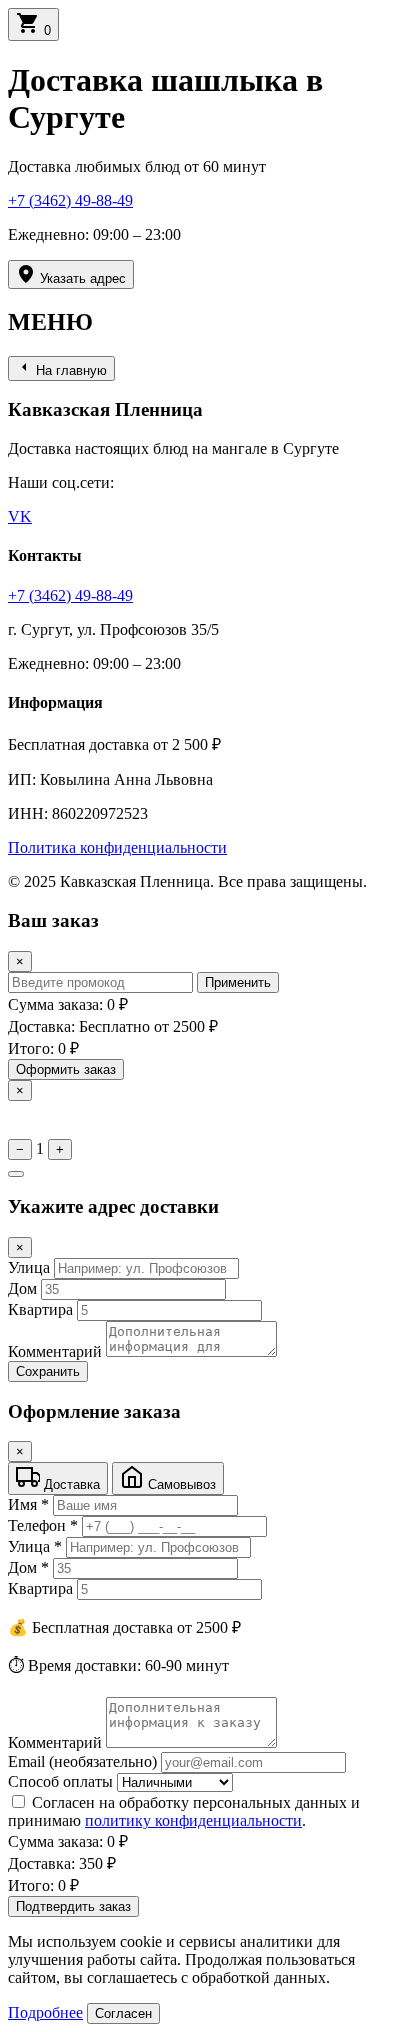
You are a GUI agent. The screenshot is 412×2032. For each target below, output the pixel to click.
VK (20, 516)
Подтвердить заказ (73, 1906)
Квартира (40, 1309)
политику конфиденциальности (193, 1820)
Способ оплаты (60, 1781)
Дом (22, 1288)
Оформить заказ (66, 1069)
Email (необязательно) (82, 1761)
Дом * (28, 1567)
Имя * (28, 1504)
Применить (238, 982)
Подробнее (45, 2012)
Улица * (35, 1546)
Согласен (123, 2013)
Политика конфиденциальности (117, 847)
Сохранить (48, 1371)
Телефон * (43, 1525)
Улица (29, 1267)
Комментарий (55, 1351)
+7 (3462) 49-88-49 (70, 200)
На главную (69, 370)
